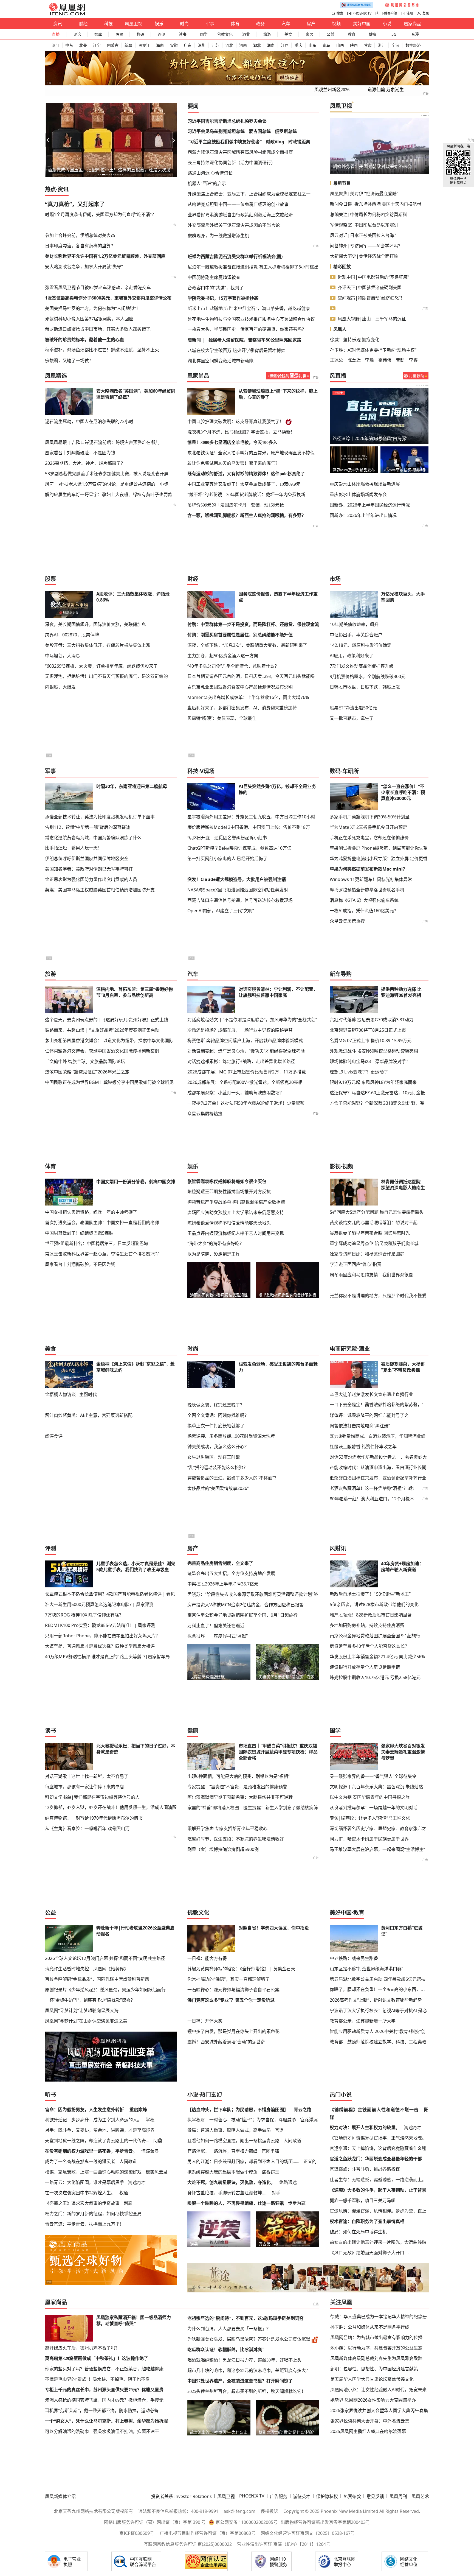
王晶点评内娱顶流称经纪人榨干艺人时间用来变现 (236, 1233)
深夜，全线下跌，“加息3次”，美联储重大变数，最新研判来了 (247, 645)
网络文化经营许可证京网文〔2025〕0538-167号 (308, 2533)
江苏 (215, 45)
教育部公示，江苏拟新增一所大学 (363, 2021)
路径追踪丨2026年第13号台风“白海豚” (370, 438)
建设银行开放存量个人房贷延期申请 (365, 1667)
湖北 (257, 45)
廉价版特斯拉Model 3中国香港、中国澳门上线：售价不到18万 (249, 827)
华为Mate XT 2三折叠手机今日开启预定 (368, 827)
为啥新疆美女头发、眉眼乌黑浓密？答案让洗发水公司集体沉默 (249, 2339)
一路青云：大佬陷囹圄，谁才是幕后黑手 (84, 2182)
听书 (50, 2095)
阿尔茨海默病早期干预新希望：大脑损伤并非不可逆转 (240, 1797)
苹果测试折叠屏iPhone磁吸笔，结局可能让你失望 (379, 848)
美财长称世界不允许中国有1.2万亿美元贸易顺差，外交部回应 (105, 256)
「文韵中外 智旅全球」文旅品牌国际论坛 (85, 1061)
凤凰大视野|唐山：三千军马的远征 (372, 319)
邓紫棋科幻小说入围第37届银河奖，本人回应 (89, 319)
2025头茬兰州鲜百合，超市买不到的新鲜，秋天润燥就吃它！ (247, 2391)
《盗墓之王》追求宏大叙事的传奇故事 (82, 2203)
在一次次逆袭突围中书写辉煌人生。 (80, 2193)
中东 (69, 45)
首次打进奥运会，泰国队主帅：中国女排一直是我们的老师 (102, 1223)
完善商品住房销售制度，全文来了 (220, 1563)
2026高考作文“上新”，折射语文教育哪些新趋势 (376, 2000)
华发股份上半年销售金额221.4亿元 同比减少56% (377, 1657)
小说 (387, 24)
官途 (279, 2130)
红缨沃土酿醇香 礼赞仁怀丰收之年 (363, 1447)
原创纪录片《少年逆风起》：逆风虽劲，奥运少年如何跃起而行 (105, 1990)
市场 (335, 579)
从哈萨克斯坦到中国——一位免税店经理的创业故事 (238, 204)
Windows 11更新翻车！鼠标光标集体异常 (371, 879)
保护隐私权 (327, 2496)
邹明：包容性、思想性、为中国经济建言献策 (374, 2369)
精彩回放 (342, 267)
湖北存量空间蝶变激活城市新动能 (221, 361)
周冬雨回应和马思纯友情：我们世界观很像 (371, 1275)
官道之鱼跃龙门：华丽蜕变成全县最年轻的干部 (376, 2159)
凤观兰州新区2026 (332, 90)
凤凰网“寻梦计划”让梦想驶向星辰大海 (82, 2010)
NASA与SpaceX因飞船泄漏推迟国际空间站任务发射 (238, 890)
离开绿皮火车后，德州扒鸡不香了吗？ (82, 2348)
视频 (336, 24)
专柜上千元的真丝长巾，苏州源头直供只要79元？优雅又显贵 (104, 2390)
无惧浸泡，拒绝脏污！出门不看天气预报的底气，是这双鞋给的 (106, 676)
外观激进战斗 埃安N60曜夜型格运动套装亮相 (374, 1051)
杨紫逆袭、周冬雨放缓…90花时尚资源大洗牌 (231, 1436)
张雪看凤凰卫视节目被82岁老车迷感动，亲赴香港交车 (98, 287)
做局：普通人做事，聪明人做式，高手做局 (229, 2130)
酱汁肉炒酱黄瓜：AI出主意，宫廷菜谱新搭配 (89, 1415)
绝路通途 (288, 2182)
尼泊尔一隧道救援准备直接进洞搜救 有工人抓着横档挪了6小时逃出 (253, 267)
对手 (276, 2193)
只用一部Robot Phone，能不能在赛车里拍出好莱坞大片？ (102, 1636)
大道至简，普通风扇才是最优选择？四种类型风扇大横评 (100, 1646)
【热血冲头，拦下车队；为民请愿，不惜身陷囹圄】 (238, 2110)
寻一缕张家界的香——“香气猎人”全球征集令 (373, 1776)
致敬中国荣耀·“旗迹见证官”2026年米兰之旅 (87, 1072)
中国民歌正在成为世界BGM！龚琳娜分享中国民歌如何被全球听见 (109, 1082)
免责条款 (352, 2496)
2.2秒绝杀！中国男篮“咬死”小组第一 (83, 170)
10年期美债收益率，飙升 (354, 624)
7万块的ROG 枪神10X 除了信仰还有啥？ (84, 1615)
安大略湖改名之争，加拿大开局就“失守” (84, 267)
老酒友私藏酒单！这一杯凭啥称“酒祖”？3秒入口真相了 (383, 1488)
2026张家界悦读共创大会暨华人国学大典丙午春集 (379, 2410)
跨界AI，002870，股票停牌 (72, 635)
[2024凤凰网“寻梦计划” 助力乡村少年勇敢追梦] (402, 5)
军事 (210, 24)
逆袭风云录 (157, 2172)
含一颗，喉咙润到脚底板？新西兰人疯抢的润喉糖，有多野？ (247, 515)
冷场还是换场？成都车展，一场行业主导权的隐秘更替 (240, 1030)
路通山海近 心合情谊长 (210, 173)
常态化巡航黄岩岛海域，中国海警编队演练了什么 (93, 838)
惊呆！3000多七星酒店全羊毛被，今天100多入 (232, 442)
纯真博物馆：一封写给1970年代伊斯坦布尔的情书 (94, 1818)
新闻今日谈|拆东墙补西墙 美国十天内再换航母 (376, 204)
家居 (309, 34)
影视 (335, 1166)
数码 (140, 34)
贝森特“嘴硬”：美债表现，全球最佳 (222, 718)
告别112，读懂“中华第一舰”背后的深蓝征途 (88, 827)
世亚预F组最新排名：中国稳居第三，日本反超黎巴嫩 (97, 1243)
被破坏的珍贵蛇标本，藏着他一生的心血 (84, 340)
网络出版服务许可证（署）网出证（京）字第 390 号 (155, 2522)
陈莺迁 (354, 360)
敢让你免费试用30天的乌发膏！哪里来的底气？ (233, 463)
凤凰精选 (56, 376)
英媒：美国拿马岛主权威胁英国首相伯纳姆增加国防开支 (100, 890)
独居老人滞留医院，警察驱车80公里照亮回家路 (255, 340)
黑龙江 (144, 45)
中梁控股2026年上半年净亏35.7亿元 (223, 1584)
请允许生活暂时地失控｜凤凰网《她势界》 (87, 1969)
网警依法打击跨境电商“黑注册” (360, 1426)
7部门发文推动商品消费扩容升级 (362, 666)
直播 (56, 34)
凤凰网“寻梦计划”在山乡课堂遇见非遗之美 (86, 2021)
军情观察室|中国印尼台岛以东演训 (364, 225)
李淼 (369, 360)
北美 (83, 45)
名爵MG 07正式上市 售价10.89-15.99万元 (371, 1041)
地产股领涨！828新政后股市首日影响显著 (371, 1615)
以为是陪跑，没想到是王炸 (214, 1254)
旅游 (267, 34)
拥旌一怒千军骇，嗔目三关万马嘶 (363, 2200)
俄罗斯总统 (286, 131)
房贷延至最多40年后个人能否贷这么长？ (369, 1646)
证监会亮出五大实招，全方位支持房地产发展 (231, 1573)
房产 (311, 24)
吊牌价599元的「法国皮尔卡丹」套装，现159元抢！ (238, 505)
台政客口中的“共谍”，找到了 (216, 288)
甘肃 (368, 45)
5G (394, 34)
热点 (50, 189)
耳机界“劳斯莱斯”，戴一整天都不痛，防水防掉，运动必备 (102, 2411)
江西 (285, 45)
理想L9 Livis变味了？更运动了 (359, 1072)
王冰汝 (337, 360)
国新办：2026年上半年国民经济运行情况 (370, 505)
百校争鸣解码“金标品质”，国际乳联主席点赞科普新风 (97, 1979)
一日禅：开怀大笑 (205, 2021)
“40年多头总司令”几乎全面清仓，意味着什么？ (233, 666)
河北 (229, 45)
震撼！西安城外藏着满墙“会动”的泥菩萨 (226, 2042)
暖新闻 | (196, 340)
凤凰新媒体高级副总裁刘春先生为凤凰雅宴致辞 (376, 2358)
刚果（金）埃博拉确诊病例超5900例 (223, 1849)
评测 (162, 34)
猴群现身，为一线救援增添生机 (218, 236)
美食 (288, 34)
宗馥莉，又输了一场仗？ (69, 360)
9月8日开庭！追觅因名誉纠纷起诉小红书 (227, 838)
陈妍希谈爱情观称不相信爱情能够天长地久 (229, 1223)
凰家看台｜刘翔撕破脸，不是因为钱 (80, 453)
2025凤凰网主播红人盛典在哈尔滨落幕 (368, 2431)
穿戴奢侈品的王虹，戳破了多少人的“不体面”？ (233, 1478)
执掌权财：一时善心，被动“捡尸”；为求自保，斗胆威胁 (242, 2120)
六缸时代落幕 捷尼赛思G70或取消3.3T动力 (372, 1020)
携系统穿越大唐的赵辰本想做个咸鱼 (222, 2172)
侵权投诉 (269, 2511)
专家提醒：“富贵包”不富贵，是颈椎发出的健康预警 (237, 1787)
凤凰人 (340, 329)
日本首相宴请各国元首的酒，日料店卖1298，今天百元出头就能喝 (251, 676)
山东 (312, 45)
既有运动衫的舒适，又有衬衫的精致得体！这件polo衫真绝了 (246, 474)
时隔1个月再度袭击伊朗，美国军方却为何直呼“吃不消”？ (101, 214)
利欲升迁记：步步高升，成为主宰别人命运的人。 (93, 2120)
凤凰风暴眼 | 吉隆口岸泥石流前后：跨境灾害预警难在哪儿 (102, 442)
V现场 (207, 771)
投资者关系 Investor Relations (181, 2496)
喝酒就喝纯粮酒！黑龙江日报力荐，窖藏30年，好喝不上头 (244, 2360)
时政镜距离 (299, 142)
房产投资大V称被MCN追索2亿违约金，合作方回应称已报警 (246, 1605)
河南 (243, 45)
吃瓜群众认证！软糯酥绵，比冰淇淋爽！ (227, 2350)
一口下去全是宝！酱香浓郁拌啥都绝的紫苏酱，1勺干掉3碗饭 (379, 1405)
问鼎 (158, 2141)
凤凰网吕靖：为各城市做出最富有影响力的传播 (376, 2337)
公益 (331, 34)
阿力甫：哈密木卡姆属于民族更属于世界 (369, 1839)
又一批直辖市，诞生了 (352, 718)
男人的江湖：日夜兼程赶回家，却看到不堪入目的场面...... (243, 2161)
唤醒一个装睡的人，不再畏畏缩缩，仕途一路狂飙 (236, 2203)
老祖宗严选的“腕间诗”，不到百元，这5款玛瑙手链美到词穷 (246, 2318)
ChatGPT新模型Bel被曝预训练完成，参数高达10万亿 (239, 848)
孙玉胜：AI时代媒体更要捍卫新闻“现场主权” (373, 350)
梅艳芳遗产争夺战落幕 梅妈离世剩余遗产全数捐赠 (236, 1202)
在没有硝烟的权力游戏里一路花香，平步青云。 (91, 2151)
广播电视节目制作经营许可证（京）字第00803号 (208, 2533)
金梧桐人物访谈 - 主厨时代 (71, 1394)
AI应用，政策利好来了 (352, 656)
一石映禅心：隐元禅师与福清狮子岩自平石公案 (233, 1990)
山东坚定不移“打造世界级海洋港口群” (366, 1969)
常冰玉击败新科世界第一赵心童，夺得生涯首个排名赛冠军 (102, 1254)
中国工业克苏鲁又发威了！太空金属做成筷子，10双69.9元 (244, 484)
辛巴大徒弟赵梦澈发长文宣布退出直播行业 (371, 1394)
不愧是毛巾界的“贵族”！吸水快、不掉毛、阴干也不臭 (97, 2379)
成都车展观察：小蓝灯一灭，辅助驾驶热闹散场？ (236, 1093)
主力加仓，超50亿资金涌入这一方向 (223, 656)
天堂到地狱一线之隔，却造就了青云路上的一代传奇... (97, 2141)
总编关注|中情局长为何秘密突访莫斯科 (369, 214)
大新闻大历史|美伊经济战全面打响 (364, 256)
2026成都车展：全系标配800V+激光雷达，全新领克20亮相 (245, 1082)
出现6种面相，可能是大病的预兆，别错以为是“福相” (239, 1776)
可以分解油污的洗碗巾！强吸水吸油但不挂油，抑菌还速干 (102, 2431)
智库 (98, 34)
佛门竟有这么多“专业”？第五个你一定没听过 (231, 2000)
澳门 (55, 45)
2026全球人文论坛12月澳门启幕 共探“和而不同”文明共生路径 (105, 1958)
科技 (108, 24)
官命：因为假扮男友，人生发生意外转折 (84, 2110)
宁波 (396, 45)
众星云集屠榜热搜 (347, 921)
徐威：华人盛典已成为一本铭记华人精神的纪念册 (379, 2317)
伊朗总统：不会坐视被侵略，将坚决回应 (372, 166)
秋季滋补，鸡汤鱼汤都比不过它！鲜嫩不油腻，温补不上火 (102, 350)
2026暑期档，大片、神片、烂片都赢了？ (85, 463)
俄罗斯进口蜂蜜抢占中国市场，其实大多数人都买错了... (99, 329)
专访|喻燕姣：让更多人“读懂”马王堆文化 (370, 1818)
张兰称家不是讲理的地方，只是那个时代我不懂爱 (378, 1296)
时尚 (184, 24)
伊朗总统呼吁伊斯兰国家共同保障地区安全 (87, 858)
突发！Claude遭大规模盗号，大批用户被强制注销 (237, 879)
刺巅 (128, 2203)
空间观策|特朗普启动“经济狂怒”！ (371, 298)
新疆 (128, 45)
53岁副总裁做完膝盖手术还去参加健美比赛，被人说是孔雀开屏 (107, 474)
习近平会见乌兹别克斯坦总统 (216, 131)
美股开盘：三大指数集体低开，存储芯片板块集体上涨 (98, 645)
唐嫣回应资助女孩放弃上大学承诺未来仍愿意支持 (236, 1212)
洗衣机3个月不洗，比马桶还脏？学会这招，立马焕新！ (241, 432)
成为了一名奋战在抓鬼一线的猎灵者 (80, 2161)
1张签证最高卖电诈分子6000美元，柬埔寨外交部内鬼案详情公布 (108, 298)
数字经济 (413, 45)
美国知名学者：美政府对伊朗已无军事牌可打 (89, 869)
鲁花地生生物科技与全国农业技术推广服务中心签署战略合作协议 (251, 319)
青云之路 (303, 2110)
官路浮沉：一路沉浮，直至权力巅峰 (222, 2151)
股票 (119, 34)
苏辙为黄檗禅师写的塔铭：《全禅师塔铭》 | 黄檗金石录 (241, 1969)
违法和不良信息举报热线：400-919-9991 (178, 2511)
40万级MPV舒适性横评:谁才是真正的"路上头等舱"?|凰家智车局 (107, 1657)
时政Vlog (275, 142)
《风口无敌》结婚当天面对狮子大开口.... (369, 2253)
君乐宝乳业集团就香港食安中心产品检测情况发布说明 (240, 687)
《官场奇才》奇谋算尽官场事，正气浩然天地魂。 (378, 2138)
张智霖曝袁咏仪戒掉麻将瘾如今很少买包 (227, 1181)
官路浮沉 (309, 2120)
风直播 (338, 376)
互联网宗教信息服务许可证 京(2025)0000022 (188, 2544)
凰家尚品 (413, 24)
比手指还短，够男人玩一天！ (74, 848)
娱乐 (159, 24)
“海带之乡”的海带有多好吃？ (216, 1244)
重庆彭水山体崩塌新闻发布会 (358, 494)
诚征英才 (302, 2496)
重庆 (298, 45)
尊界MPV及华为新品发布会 (354, 470)
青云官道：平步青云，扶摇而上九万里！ (84, 2224)
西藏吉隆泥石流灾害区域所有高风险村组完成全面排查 (240, 152)
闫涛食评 (54, 1436)
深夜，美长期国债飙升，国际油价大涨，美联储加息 (95, 624)
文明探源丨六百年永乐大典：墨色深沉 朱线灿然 (376, 1787)
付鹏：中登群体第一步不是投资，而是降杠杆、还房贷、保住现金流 (253, 624)
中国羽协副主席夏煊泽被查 (214, 277)
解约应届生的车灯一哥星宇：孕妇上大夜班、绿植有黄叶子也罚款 (109, 494)
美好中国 (362, 24)
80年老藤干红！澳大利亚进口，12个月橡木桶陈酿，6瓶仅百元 (391, 1499)
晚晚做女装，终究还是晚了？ (216, 1405)
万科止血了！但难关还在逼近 (216, 1626)
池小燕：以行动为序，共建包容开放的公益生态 (376, 2348)
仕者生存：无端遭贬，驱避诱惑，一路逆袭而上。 (378, 2180)
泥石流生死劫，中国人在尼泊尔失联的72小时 (89, 421)
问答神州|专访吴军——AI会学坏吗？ (366, 246)
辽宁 (97, 45)
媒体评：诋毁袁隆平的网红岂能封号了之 (369, 1415)
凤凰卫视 (134, 24)
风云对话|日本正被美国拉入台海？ (364, 235)
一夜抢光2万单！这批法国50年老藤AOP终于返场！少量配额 (246, 1103)
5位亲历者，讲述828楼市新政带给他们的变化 (374, 1604)
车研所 (351, 771)
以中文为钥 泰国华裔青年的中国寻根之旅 (370, 1797)
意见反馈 (375, 2496)
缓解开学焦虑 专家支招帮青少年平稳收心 (227, 1828)
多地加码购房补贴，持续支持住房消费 (367, 1625)
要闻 (193, 106)
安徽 (174, 45)
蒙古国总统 (260, 131)
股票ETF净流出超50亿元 (353, 708)
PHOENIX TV (362, 13)
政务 (260, 24)
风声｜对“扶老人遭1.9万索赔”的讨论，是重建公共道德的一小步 (107, 484)
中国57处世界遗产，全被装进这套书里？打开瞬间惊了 (240, 2381)
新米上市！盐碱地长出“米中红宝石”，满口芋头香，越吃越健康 (249, 308)
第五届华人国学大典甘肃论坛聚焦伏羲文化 (372, 2379)
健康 (373, 34)
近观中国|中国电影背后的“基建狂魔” (373, 277)
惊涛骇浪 (150, 2151)
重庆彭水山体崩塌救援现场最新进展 (365, 484)
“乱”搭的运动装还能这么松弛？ (218, 1467)
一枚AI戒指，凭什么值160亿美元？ (364, 911)
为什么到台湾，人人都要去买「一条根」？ (229, 2329)
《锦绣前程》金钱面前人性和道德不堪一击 (374, 2110)
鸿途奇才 (137, 2182)
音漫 (415, 34)
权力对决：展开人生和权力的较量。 (365, 2127)
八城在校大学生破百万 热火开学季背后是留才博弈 (236, 350)
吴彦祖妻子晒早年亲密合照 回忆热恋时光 (370, 1233)
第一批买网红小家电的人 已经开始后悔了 (227, 858)
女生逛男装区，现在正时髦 (214, 1457)
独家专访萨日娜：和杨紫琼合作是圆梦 (367, 1254)
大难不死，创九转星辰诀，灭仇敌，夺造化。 (231, 2182)
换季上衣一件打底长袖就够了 (216, 1426)
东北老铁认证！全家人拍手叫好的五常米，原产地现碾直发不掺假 (251, 453)
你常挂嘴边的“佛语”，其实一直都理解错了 (228, 1979)
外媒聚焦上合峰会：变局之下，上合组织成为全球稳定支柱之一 (249, 194)
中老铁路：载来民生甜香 (354, 1958)
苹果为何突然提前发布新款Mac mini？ (368, 869)
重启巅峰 (138, 2110)
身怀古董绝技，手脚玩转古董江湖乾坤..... (227, 2193)
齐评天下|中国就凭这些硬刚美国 (370, 287)
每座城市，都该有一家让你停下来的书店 (84, 1787)
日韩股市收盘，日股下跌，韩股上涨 (365, 687)
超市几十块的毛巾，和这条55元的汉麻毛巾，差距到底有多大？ (249, 2371)
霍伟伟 (385, 360)
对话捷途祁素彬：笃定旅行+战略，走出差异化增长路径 (241, 1061)
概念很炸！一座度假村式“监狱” (218, 1636)
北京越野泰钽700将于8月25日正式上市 (368, 1030)
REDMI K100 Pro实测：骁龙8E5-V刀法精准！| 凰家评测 (100, 1625)
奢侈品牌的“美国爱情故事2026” (218, 1488)
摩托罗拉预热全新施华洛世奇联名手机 (367, 890)
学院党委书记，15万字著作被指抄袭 (223, 298)
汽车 (286, 24)
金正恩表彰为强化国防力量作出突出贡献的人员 (91, 879)
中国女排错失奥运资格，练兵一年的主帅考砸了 (91, 1212)
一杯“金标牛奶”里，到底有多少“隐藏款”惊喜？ (90, 2000)
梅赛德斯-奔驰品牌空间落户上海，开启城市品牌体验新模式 (245, 1041)
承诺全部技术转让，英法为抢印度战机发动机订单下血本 (100, 817)
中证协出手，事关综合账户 (356, 635)
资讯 (58, 24)
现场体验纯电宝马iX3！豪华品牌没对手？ (370, 1061)
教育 (352, 34)
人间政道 (128, 2161)
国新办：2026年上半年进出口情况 (363, 515)
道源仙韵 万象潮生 (386, 90)
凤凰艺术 (420, 2496)
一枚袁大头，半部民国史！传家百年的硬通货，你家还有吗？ (247, 329)
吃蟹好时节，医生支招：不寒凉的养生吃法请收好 (236, 1839)
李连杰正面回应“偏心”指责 (356, 1264)
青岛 (326, 45)
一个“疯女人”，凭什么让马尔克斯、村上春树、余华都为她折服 (106, 2421)
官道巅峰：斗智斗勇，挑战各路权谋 (365, 2169)
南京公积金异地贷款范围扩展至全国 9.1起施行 (375, 1636)
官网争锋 (270, 2151)
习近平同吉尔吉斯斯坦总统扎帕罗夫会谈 (227, 121)
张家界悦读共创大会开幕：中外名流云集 (370, 2421)
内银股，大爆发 (60, 687)
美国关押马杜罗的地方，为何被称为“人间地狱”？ (93, 308)
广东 (188, 45)
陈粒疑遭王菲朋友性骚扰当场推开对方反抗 (229, 1191)
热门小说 (341, 2095)
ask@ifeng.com (239, 2511)
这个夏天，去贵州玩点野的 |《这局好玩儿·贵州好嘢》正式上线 (107, 1020)
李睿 (413, 360)
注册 (410, 13)
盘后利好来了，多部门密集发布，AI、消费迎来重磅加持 (242, 708)
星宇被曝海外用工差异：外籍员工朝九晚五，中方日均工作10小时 (251, 817)
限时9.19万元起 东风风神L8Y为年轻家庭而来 (373, 1082)
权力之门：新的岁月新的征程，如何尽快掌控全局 (93, 2214)
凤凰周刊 (398, 2496)
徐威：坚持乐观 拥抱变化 (355, 340)
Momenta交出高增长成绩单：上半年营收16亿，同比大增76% (248, 697)
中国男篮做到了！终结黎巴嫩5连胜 (79, 1233)
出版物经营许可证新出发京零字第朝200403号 (325, 2522)
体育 (235, 24)
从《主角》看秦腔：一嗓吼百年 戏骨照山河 (87, 1828)
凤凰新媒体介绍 (60, 2496)
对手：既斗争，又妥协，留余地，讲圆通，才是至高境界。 (102, 2130)
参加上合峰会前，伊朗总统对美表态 (80, 235)
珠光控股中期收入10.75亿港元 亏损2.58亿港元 (375, 1677)
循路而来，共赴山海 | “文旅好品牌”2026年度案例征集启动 (102, 1030)
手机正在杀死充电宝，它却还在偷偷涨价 (369, 838)
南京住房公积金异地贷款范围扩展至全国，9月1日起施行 (242, 1615)
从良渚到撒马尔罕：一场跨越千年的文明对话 (374, 1808)
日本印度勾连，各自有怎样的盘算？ (80, 246)
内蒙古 (113, 45)
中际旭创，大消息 (63, 656)
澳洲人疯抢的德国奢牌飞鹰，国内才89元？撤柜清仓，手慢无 (104, 2400)
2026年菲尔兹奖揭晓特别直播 (405, 470)
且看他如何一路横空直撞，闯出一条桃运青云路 (233, 2141)
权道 (124, 2193)
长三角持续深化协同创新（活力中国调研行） (232, 163)
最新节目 (342, 183)
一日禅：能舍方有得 (207, 1958)
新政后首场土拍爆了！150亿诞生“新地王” (370, 1594)
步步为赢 (297, 2203)
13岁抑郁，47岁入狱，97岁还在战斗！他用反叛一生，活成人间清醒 (111, 1807)
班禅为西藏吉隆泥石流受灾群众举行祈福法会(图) (235, 256)
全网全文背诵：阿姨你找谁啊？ (218, 1415)
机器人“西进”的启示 (207, 183)
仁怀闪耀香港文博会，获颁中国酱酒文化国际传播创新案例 (102, 1051)
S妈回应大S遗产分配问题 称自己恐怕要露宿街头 (377, 1212)
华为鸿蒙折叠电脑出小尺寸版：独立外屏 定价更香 (379, 858)
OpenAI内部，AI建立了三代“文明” (221, 911)
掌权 (150, 2120)
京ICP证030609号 (137, 2533)
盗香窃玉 (270, 2172)
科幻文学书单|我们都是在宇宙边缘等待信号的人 (92, 1797)
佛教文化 (225, 34)
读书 (183, 34)
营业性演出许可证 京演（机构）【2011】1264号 (284, 2544)
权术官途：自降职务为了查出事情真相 (367, 2221)
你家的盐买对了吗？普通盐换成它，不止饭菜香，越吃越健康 (104, 2369)
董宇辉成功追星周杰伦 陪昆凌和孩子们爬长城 (374, 1243)
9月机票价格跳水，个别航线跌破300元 (368, 676)
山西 (340, 45)
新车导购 (341, 974)
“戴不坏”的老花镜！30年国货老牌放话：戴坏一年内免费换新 (246, 495)
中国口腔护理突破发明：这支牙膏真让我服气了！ (236, 422)
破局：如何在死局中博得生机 (358, 2232)
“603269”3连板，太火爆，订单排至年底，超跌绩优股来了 (101, 666)
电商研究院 (343, 1349)
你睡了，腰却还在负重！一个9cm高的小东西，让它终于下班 (379, 1989)
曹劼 (400, 360)
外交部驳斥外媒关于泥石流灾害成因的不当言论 (234, 225)
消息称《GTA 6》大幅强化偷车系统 (364, 900)
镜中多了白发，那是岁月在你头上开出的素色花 (233, 2031)
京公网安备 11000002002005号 (247, 2522)
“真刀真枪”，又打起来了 (75, 204)
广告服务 (279, 2496)
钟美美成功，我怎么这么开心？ (218, 1447)
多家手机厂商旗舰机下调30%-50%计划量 (370, 817)
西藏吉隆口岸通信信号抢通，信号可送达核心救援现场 (240, 900)
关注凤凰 (341, 2302)
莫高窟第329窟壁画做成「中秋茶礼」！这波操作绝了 (97, 2358)
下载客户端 (389, 13)
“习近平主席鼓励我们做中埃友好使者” (225, 142)
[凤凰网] (67, 14)
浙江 (382, 45)
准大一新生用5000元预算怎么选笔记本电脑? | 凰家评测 (99, 1604)
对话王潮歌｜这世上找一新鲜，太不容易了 (87, 1776)
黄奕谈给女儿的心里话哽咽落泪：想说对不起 (374, 1223)
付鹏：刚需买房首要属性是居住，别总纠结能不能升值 (240, 635)
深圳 (202, 45)
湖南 (271, 45)
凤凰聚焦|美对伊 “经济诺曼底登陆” (364, 194)
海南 (160, 45)
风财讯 (338, 1548)
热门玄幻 (211, 2095)
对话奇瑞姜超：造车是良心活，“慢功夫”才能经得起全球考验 (246, 1051)
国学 (204, 34)
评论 (77, 34)
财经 (83, 24)
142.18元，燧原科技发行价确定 (361, 645)
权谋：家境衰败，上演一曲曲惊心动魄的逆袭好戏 (93, 2172)
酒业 (246, 34)
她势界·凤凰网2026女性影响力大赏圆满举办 (373, 2400)
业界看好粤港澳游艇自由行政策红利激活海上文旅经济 (240, 215)
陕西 (354, 45)
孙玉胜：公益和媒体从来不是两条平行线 (370, 2327)
